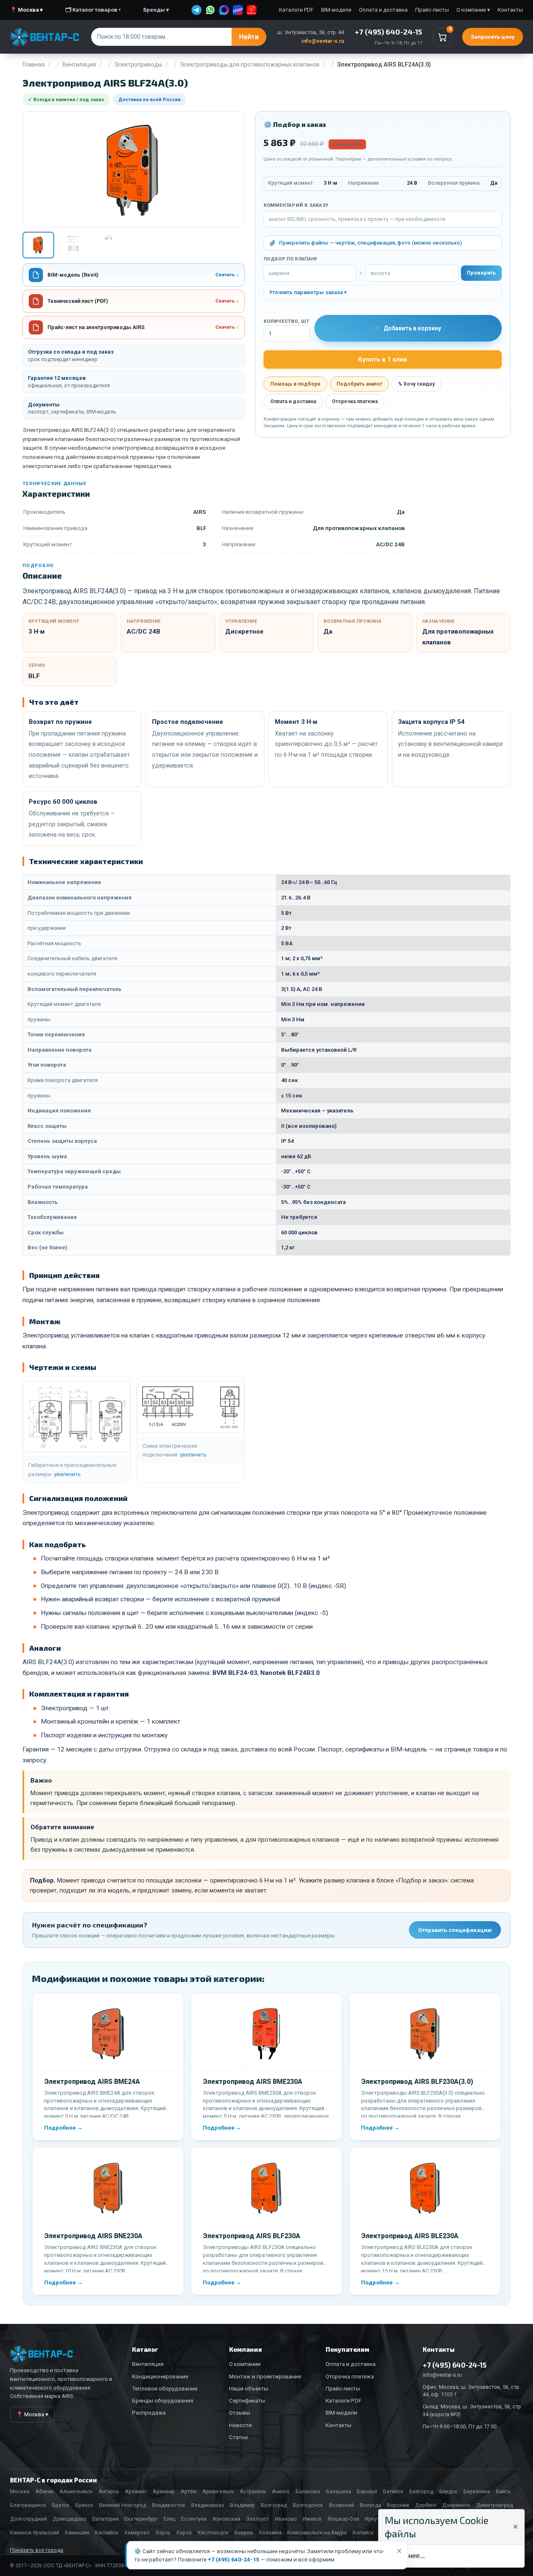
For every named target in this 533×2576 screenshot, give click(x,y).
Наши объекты (249, 2388)
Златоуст (258, 2519)
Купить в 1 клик (382, 359)
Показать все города (37, 2550)
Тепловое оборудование (165, 2388)
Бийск (503, 2491)
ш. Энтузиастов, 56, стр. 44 (311, 32)
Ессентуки (194, 2519)
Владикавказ (208, 2505)
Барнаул (367, 2491)
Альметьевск (76, 2491)
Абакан (45, 2491)
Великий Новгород (123, 2505)
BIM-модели (336, 10)
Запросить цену (493, 37)
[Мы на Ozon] (238, 10)
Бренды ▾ (156, 10)
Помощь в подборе (295, 384)
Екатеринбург (141, 2519)
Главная (34, 64)
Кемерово (137, 2533)
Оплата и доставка (383, 10)
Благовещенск (28, 2505)
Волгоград (274, 2505)
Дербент (426, 2505)
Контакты (510, 10)
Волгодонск (308, 2505)
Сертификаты (247, 2400)
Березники (477, 2491)
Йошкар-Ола (343, 2519)
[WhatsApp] (210, 10)
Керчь (163, 2533)
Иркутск (375, 2519)
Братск (61, 2505)
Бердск (448, 2491)
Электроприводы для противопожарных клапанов (250, 64)
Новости (240, 2425)
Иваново (286, 2519)
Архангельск (218, 2491)
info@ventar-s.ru (323, 41)
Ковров (244, 2533)
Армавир (164, 2491)
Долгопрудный (29, 2519)
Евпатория (106, 2519)
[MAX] (224, 10)
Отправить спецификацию (455, 1930)
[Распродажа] (252, 10)
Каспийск (107, 2533)
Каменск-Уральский (35, 2533)
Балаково (308, 2491)
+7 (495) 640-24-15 (234, 2559)
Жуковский (226, 2519)
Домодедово (70, 2519)
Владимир (242, 2505)
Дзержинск (456, 2505)
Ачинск (281, 2491)
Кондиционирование (160, 2376)
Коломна (270, 2533)
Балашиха (339, 2491)
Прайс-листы (432, 10)
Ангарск (109, 2491)
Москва (20, 2491)
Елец (169, 2519)
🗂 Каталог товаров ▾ (93, 10)
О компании (245, 2364)
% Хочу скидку (416, 384)
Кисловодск (213, 2533)
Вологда (370, 2505)
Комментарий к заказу (296, 205)
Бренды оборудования (163, 2400)
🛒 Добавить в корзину (408, 328)
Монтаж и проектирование (265, 2376)
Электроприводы (138, 64)
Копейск (363, 2533)
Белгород (421, 2491)
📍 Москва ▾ (26, 10)
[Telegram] (197, 10)
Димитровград (495, 2505)
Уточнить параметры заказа (306, 292)
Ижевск (312, 2519)
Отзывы (240, 2413)
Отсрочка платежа (355, 401)
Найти (249, 37)
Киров (184, 2533)
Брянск (84, 2505)
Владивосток (169, 2505)
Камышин (77, 2533)
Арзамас (136, 2491)
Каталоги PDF (296, 10)
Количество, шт (286, 321)
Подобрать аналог (359, 384)
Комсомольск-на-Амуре (317, 2533)
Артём (189, 2491)
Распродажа (149, 2413)
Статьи (238, 2437)
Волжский (341, 2505)
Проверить (481, 273)
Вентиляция (79, 64)
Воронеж (398, 2505)
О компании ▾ (473, 10)
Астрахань (253, 2491)
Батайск (393, 2491)
